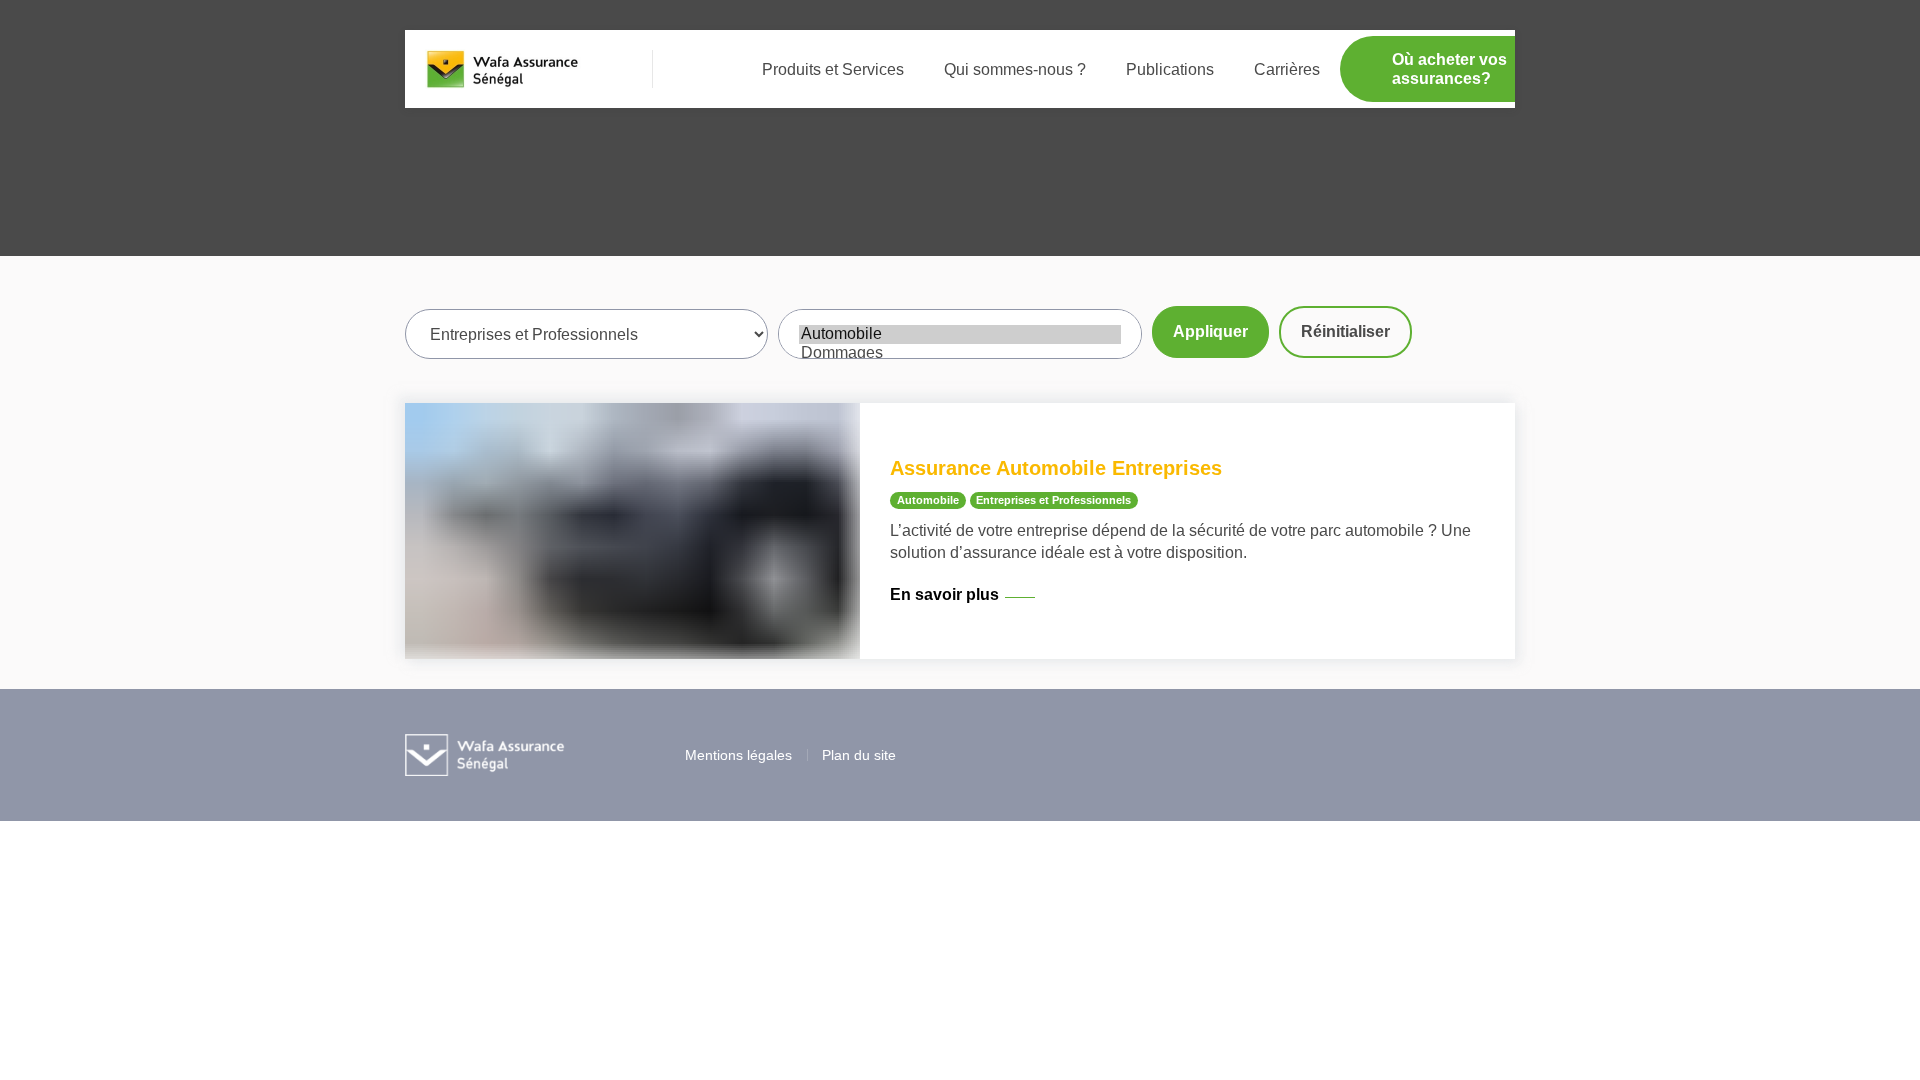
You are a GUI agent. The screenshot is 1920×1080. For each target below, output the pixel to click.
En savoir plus (944, 594)
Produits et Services (833, 69)
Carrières (1287, 69)
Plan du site (859, 755)
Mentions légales (738, 755)
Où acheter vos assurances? (1449, 69)
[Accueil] (504, 69)
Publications (1170, 69)
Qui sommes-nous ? (1015, 69)
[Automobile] (959, 334)
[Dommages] (959, 353)
